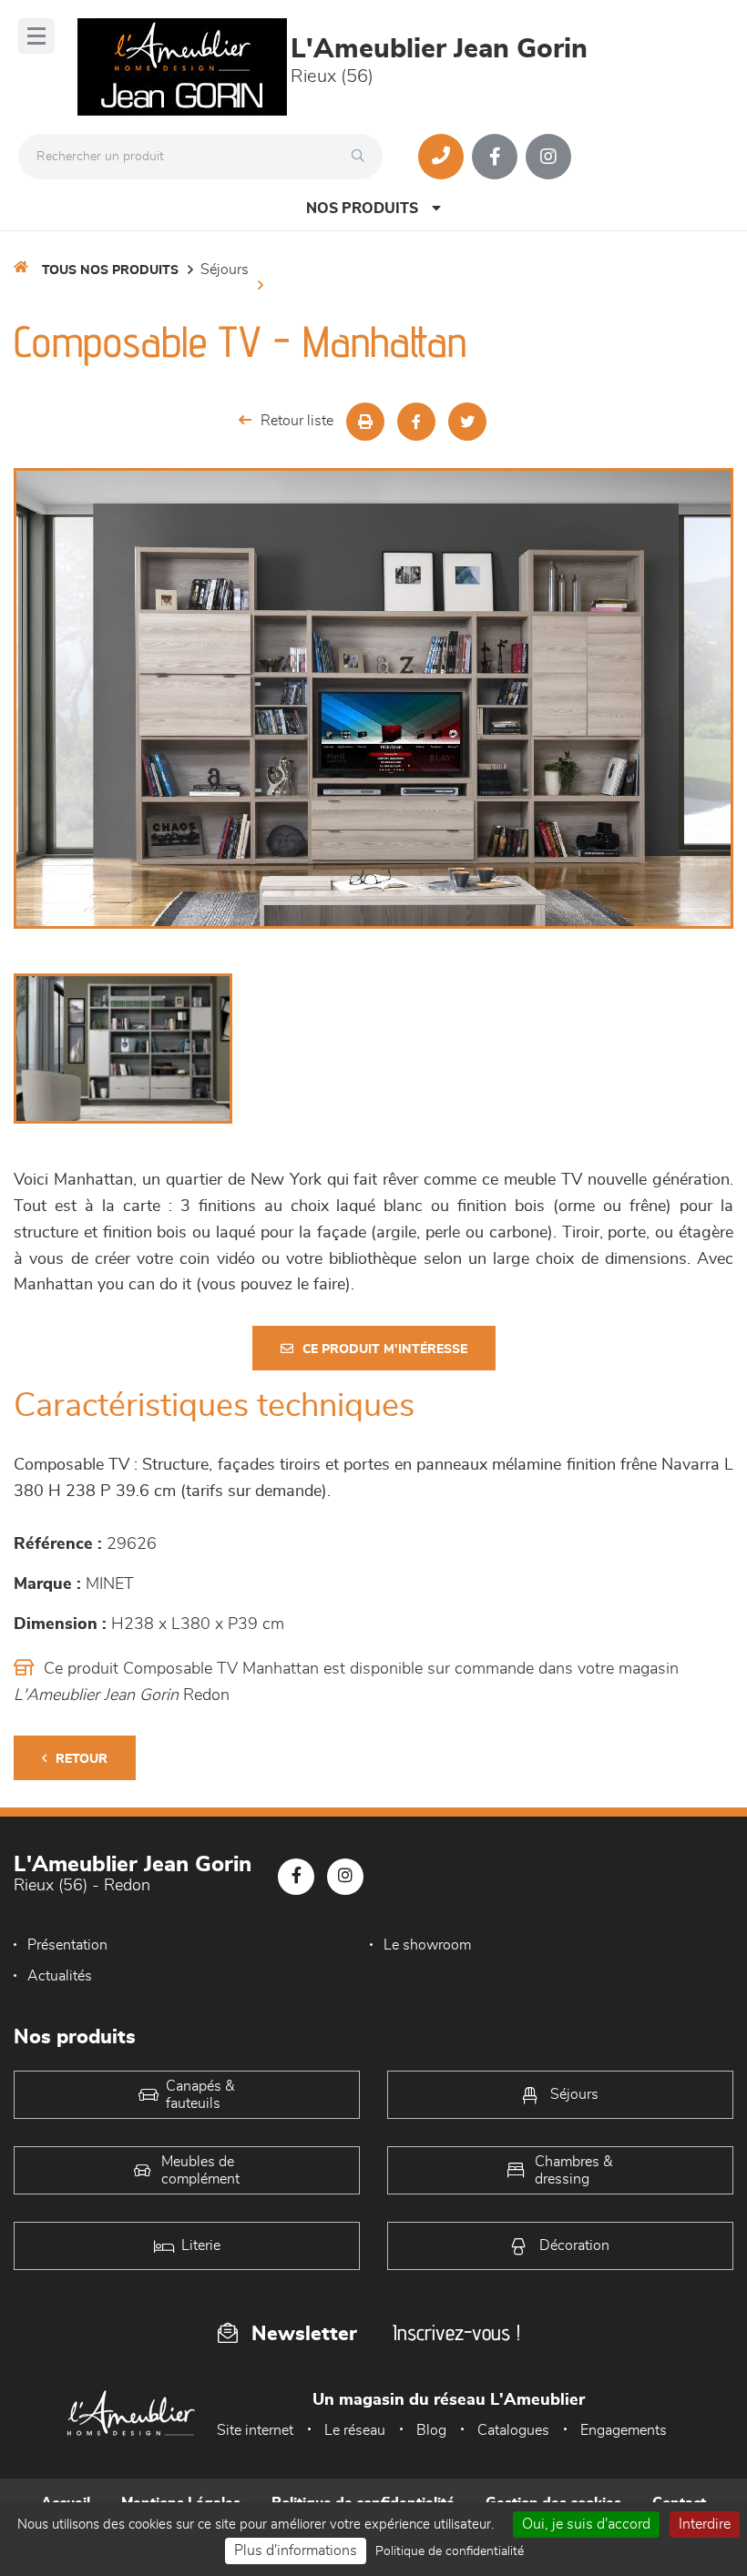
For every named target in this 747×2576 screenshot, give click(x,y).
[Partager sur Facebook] (416, 422)
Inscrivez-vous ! (456, 2332)
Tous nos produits (110, 270)
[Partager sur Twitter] (467, 422)
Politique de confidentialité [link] (450, 2551)
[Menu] (36, 36)
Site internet (255, 2430)
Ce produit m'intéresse (385, 1349)
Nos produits (362, 209)
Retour (82, 1759)
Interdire (705, 2524)
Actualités (60, 1976)
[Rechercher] (363, 157)
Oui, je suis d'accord (586, 2524)
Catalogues (513, 2430)
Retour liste (297, 421)
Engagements (624, 2430)
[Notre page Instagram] (548, 157)
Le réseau (355, 2430)
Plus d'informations (296, 2551)
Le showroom (427, 1945)
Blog (431, 2430)
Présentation (67, 1945)
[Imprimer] (365, 422)
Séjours (225, 270)
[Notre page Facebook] (495, 157)
